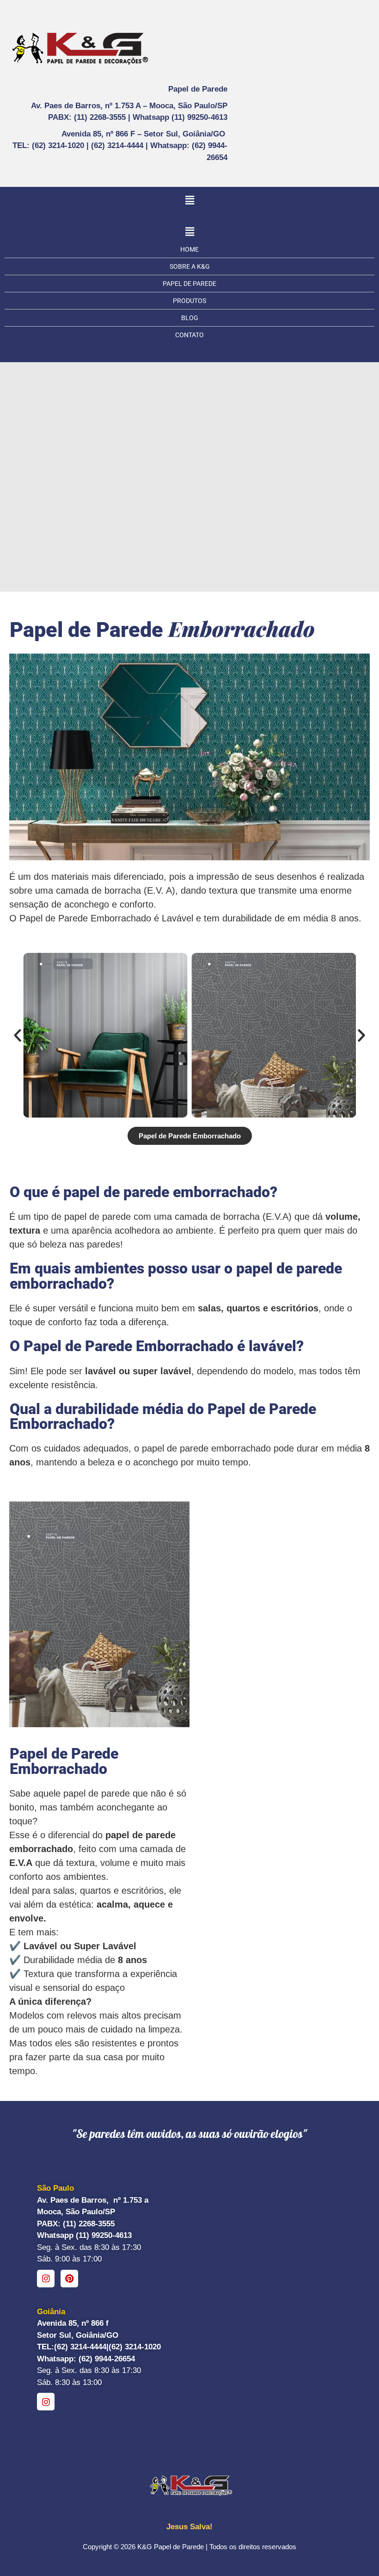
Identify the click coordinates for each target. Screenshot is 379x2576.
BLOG (190, 318)
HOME (189, 249)
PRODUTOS (189, 301)
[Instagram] (46, 2279)
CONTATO (189, 335)
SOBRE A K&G (190, 266)
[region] (189, 467)
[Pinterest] (69, 2279)
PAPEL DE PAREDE (189, 284)
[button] (189, 200)
